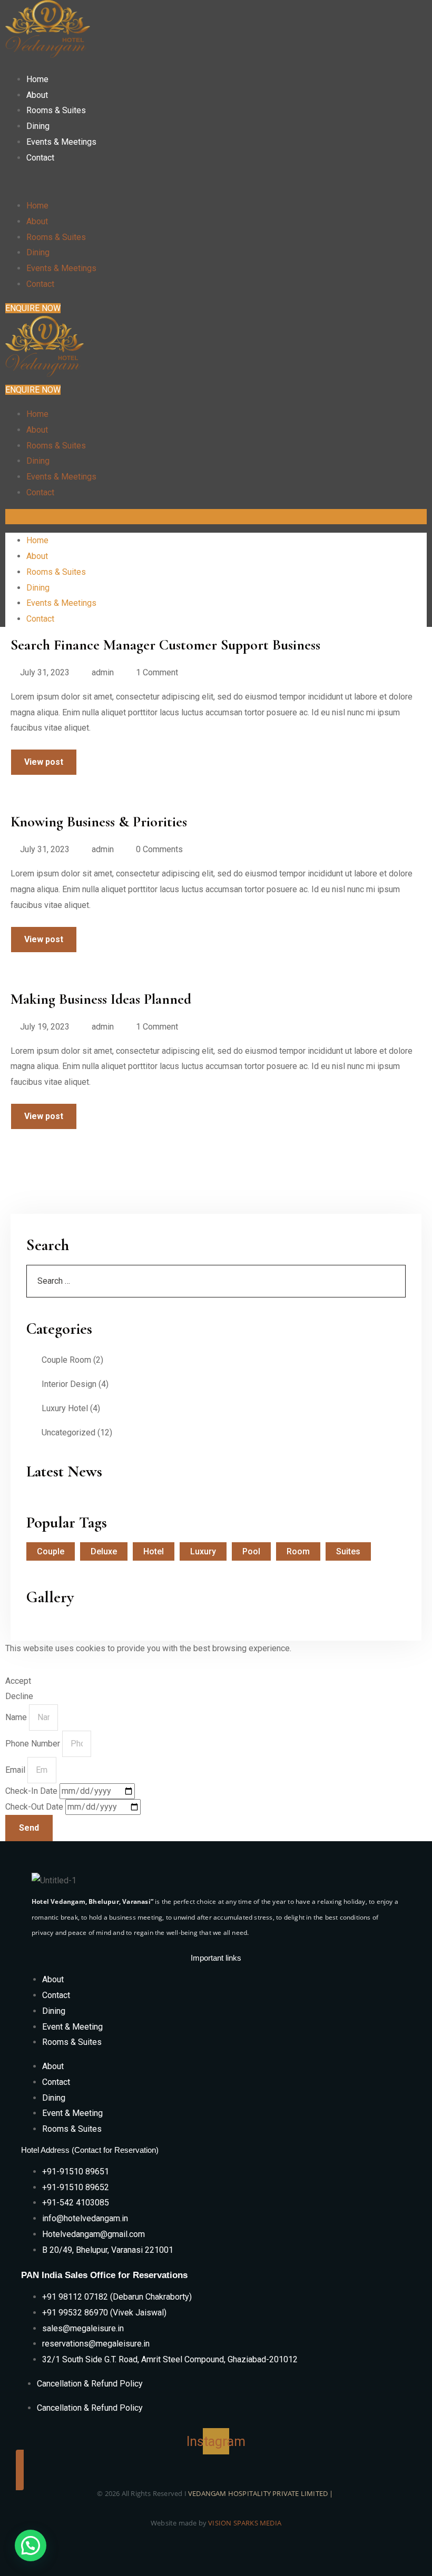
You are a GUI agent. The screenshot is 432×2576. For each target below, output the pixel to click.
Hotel (154, 1551)
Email (16, 1770)
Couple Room (66, 1360)
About (37, 95)
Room (298, 1551)
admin (103, 672)
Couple (51, 1551)
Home (37, 79)
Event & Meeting (72, 2027)
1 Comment (157, 672)
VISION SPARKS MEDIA (245, 2523)
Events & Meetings (61, 142)
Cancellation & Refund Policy (90, 2384)
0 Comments (159, 849)
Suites (348, 1551)
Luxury (203, 1551)
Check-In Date (32, 1791)
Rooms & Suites (56, 110)
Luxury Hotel (65, 1408)
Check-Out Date (35, 1807)
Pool (251, 1551)
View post (44, 762)
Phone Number (34, 1744)
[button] (132, 182)
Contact (40, 158)
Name (17, 1717)
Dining (38, 126)
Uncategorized (68, 1432)
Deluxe (104, 1551)
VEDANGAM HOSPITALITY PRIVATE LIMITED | (262, 2493)
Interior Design (69, 1384)
